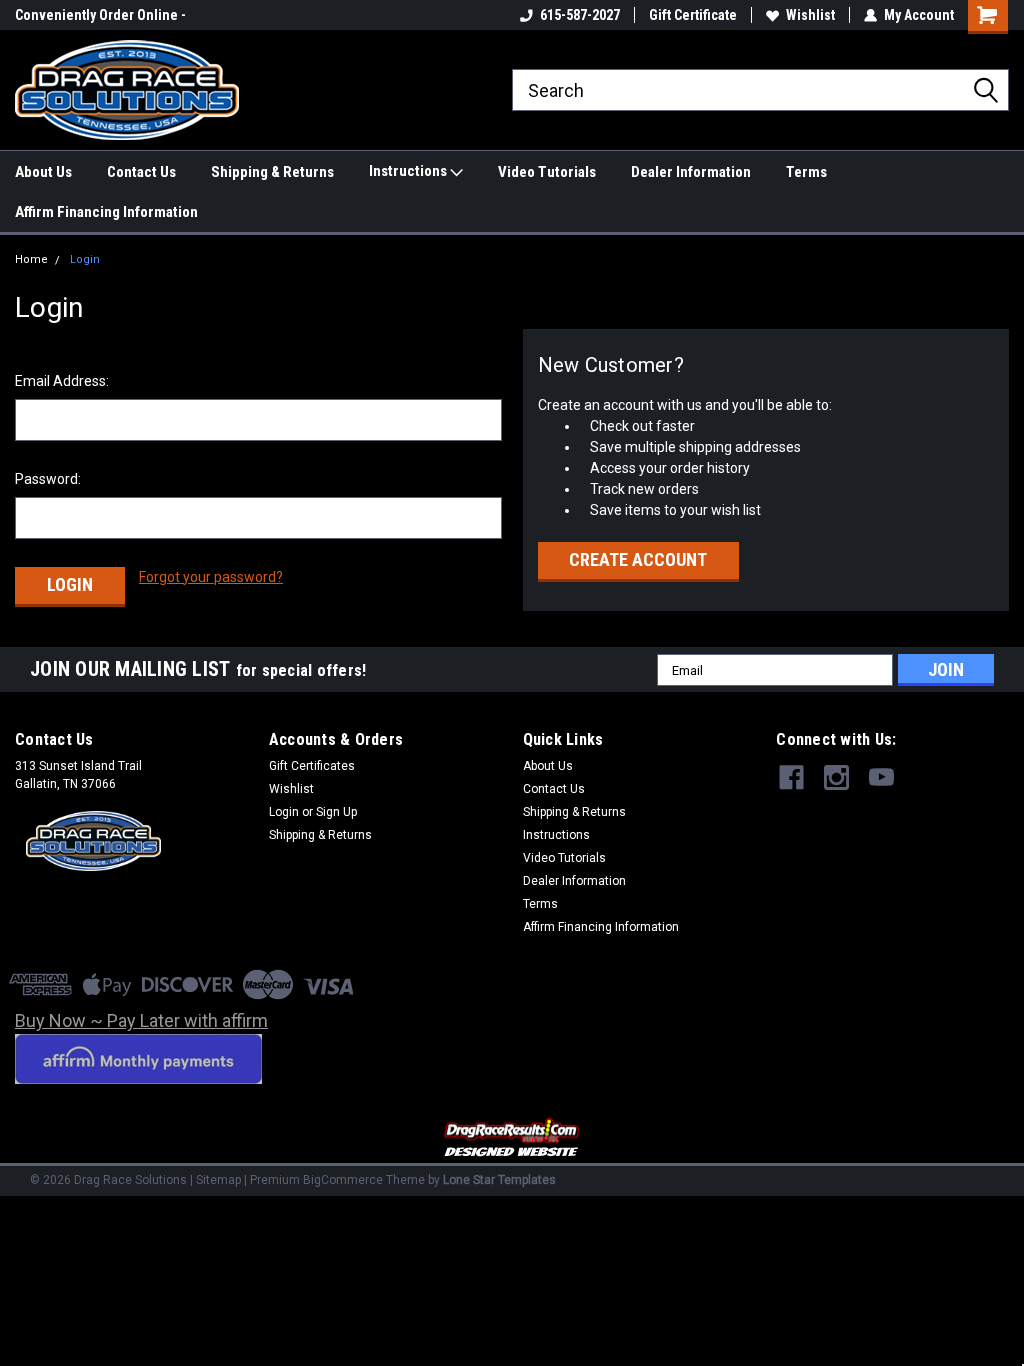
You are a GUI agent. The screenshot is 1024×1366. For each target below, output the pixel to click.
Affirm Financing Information (106, 212)
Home (31, 259)
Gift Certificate (693, 15)
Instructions (409, 171)
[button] (512, 1138)
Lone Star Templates (499, 1180)
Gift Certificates (312, 766)
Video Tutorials (547, 172)
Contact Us (141, 172)
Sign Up (336, 812)
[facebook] (791, 777)
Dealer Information (691, 172)
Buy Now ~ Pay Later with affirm (141, 1020)
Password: (48, 479)
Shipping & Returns (272, 172)
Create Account (638, 559)
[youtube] (881, 777)
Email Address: (62, 381)
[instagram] (836, 777)
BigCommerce (343, 1180)
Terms (806, 172)
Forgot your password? (211, 577)
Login (85, 259)
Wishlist (810, 15)
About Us (43, 172)
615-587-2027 (580, 15)
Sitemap (218, 1180)
